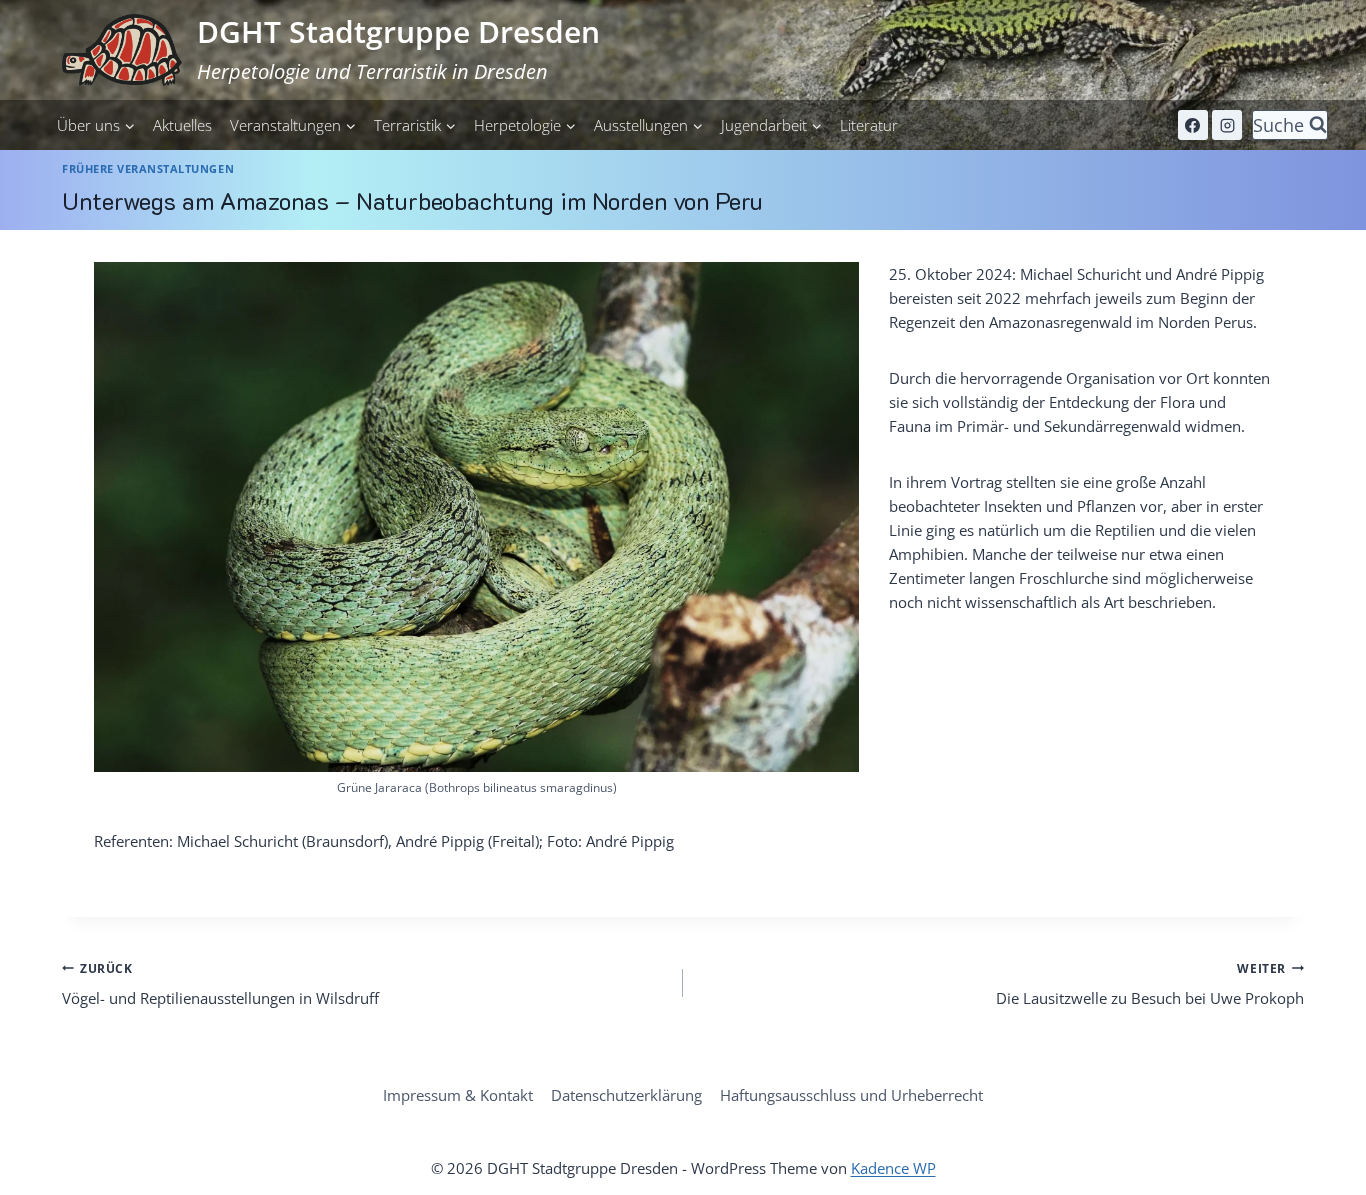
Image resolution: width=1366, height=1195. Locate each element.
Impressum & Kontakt (458, 1095)
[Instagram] (1227, 125)
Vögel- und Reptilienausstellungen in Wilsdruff (220, 984)
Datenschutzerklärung (626, 1095)
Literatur (869, 125)
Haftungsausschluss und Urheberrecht (851, 1095)
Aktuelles (182, 125)
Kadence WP (893, 1168)
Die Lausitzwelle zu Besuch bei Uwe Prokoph (1150, 984)
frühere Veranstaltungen (148, 169)
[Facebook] (1193, 125)
